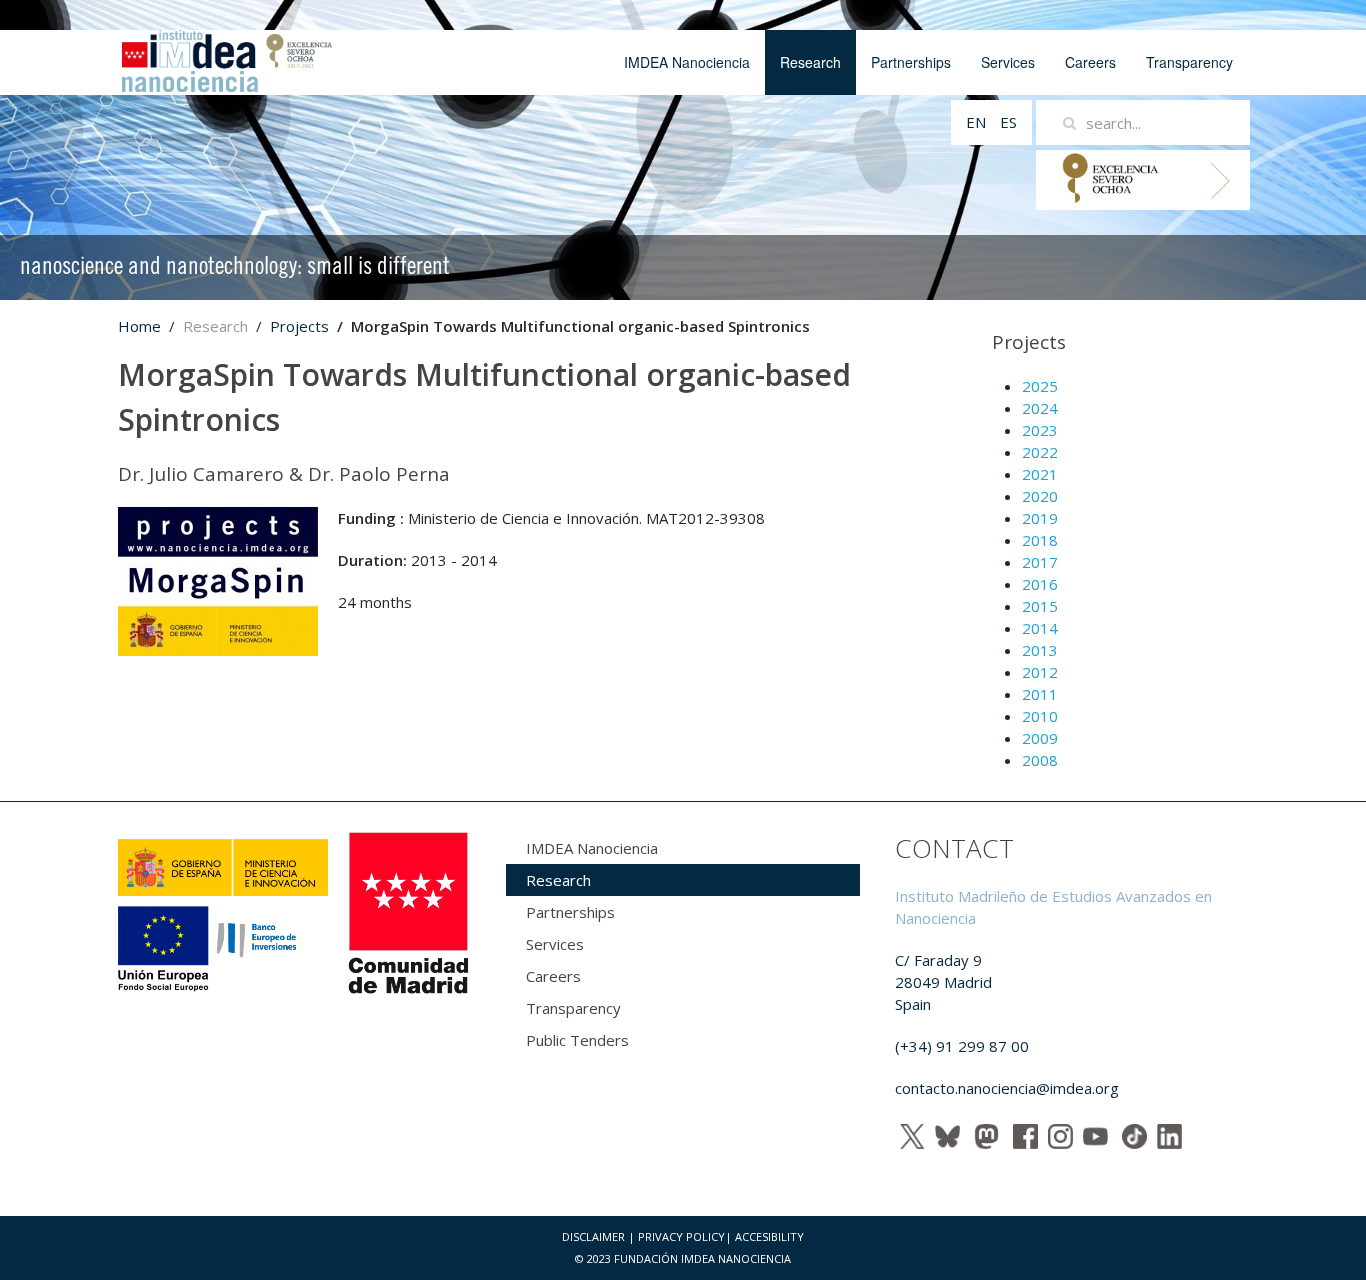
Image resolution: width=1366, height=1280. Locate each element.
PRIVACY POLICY (681, 1236)
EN (978, 122)
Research (810, 62)
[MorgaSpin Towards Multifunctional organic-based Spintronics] (218, 580)
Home (139, 326)
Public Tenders (577, 1040)
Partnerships (911, 62)
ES (1008, 122)
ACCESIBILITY (769, 1236)
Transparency (1189, 62)
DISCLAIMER (593, 1236)
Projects (299, 326)
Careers (1090, 62)
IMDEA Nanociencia (687, 62)
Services (1008, 62)
